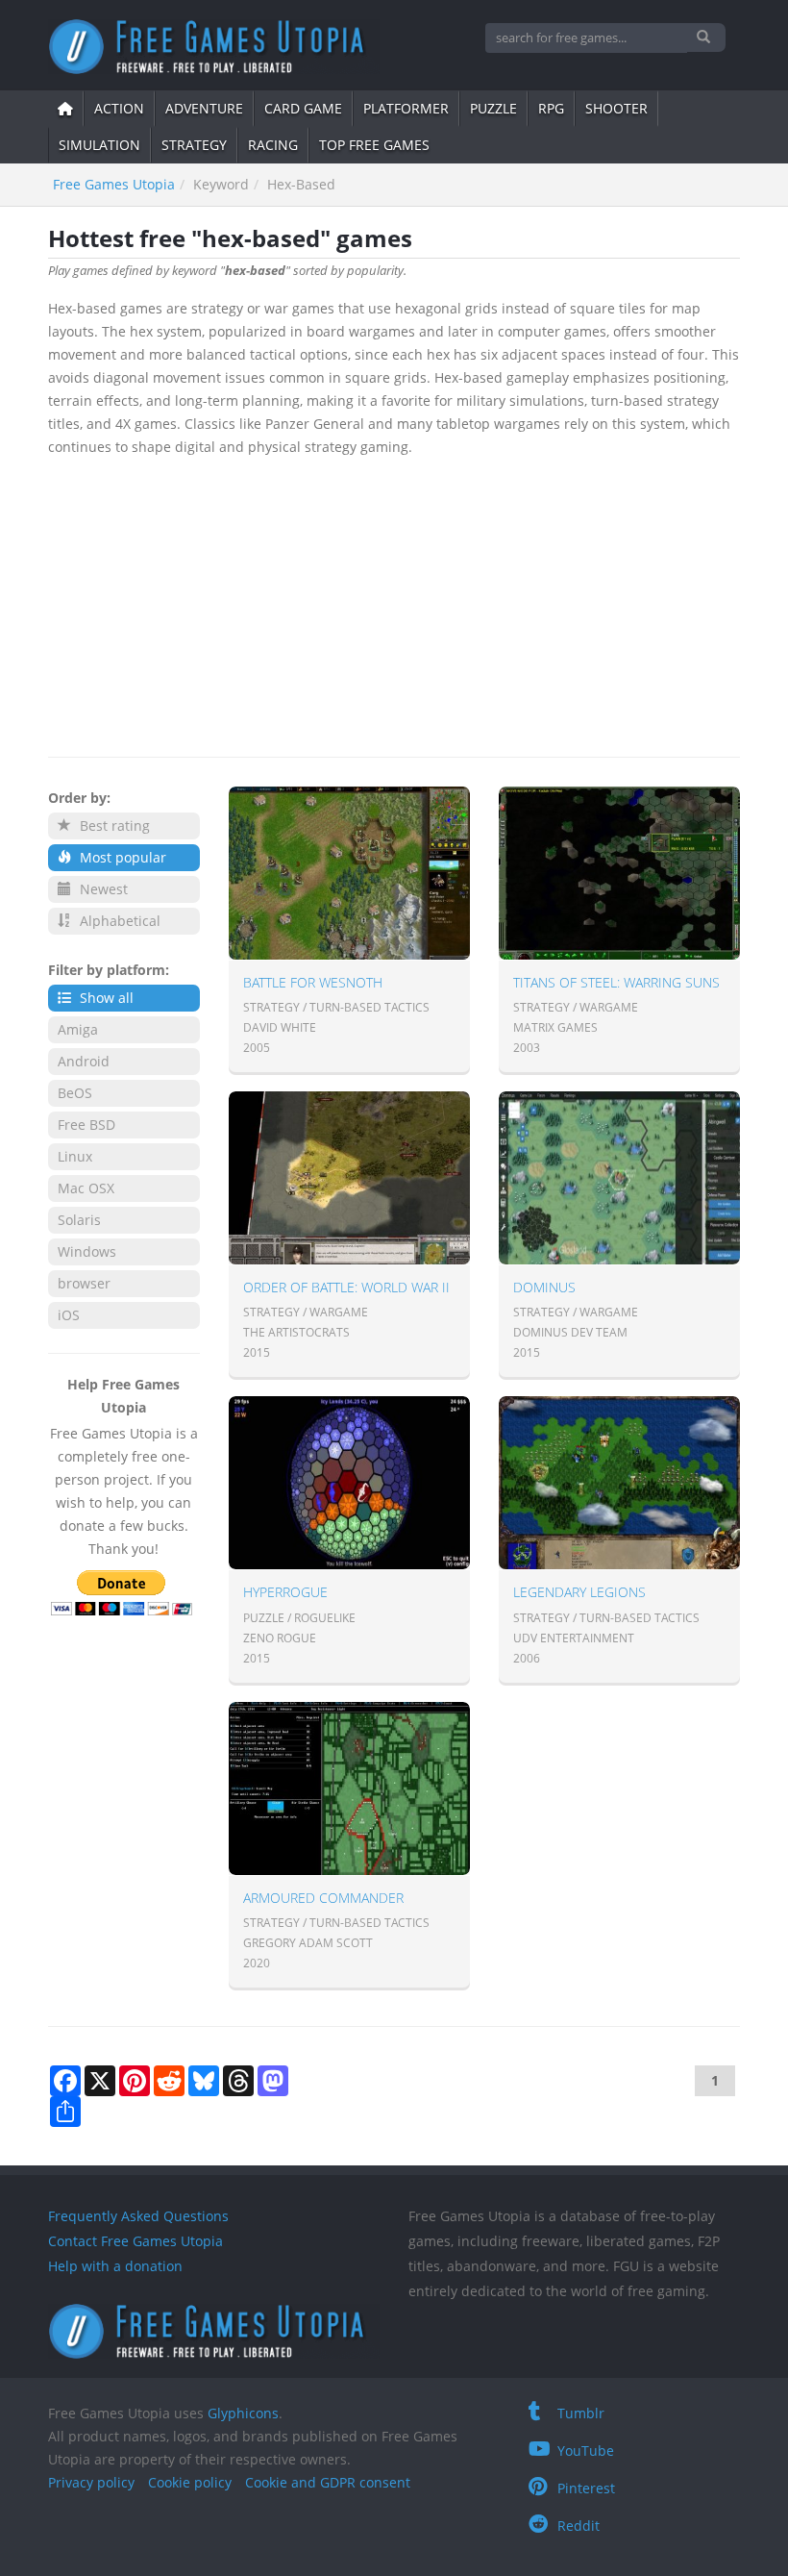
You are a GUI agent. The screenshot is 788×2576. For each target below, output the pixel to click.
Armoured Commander (323, 1898)
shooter (616, 108)
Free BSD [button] (86, 1125)
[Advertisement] (394, 603)
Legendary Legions (579, 1592)
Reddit (579, 2526)
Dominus (544, 1287)
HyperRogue (285, 1592)
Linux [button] (75, 1156)
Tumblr (581, 2413)
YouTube (586, 2451)
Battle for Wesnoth (313, 982)
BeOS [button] (75, 1093)
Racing (273, 145)
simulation (99, 145)
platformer (406, 108)
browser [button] (84, 1283)
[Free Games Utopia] (214, 47)
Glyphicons (243, 2413)
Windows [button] (87, 1251)
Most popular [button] (121, 857)
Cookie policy (190, 2482)
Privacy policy (91, 2482)
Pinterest (586, 2488)
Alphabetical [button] (118, 921)
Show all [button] (105, 998)
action (119, 108)
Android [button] (84, 1061)
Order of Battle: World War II (346, 1287)
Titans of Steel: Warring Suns (616, 982)
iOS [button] (69, 1315)
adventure (204, 108)
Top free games (374, 145)
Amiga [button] (78, 1029)
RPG (551, 108)
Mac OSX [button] (86, 1188)
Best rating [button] (113, 825)
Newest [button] (102, 889)
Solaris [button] (79, 1220)
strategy (194, 145)
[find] (706, 38)
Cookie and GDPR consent (328, 2482)
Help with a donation (115, 2266)
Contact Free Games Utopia (135, 2241)
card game (303, 108)
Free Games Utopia (114, 184)
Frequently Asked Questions (138, 2216)
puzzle (493, 108)
